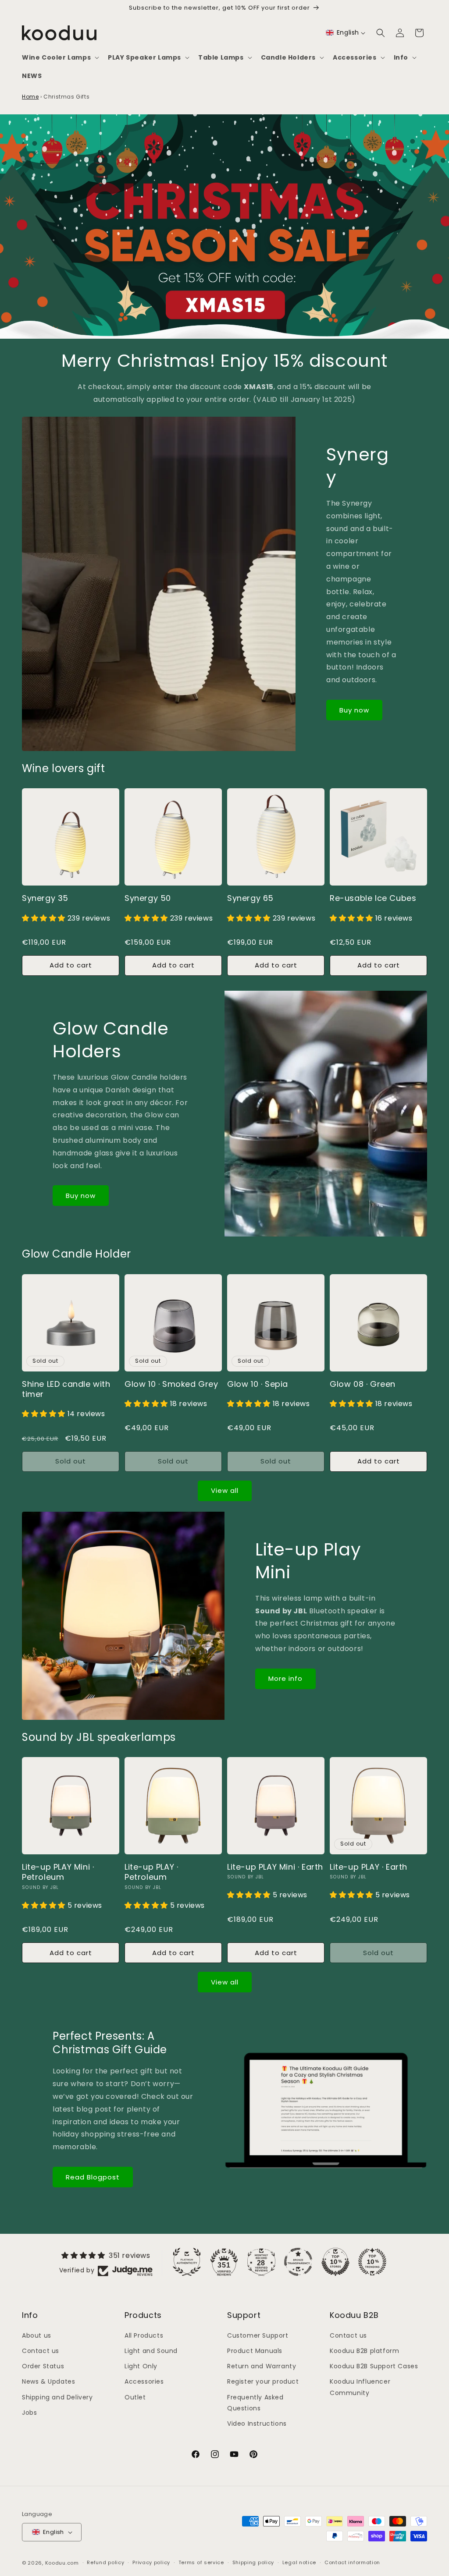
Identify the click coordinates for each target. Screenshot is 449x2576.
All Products (144, 2335)
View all (225, 1490)
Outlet (135, 2397)
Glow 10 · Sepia (258, 1384)
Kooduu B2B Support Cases (374, 2366)
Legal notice (299, 2562)
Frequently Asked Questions (255, 2403)
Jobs (29, 2413)
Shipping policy (253, 2562)
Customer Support (258, 2335)
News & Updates (48, 2381)
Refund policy (105, 2562)
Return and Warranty (262, 2366)
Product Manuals (255, 2351)
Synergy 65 (250, 898)
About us (37, 2335)
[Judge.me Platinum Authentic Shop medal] (187, 2262)
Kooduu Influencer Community (360, 2387)
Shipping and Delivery (57, 2397)
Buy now (354, 710)
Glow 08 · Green (363, 1384)
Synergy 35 (45, 898)
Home (30, 97)
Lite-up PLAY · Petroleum (151, 1872)
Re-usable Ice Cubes (373, 898)
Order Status (43, 2366)
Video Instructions (257, 2424)
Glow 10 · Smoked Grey (171, 1384)
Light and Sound (151, 2351)
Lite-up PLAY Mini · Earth (275, 1867)
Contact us (41, 2351)
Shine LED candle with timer (66, 1389)
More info (285, 1678)
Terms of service (201, 2562)
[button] (60, 57)
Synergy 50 (148, 898)
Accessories (144, 2381)
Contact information (352, 2562)
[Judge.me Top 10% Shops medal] (335, 2262)
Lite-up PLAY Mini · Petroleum (58, 1872)
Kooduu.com (62, 2563)
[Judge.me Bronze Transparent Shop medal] (298, 2262)
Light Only (141, 2366)
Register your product (263, 2381)
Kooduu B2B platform (364, 2351)
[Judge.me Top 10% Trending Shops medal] (372, 2262)
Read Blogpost (93, 2177)
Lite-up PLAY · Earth (369, 1867)
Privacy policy (151, 2562)
